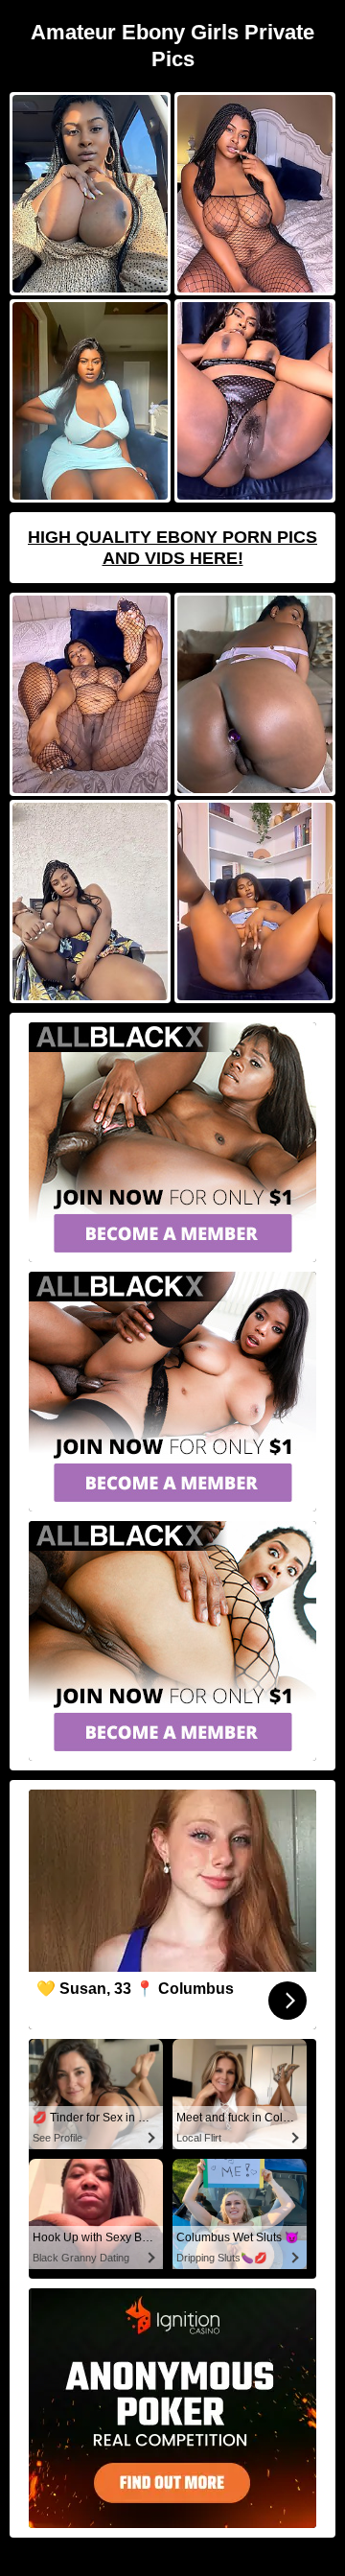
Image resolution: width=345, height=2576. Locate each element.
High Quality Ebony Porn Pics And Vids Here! (172, 548)
